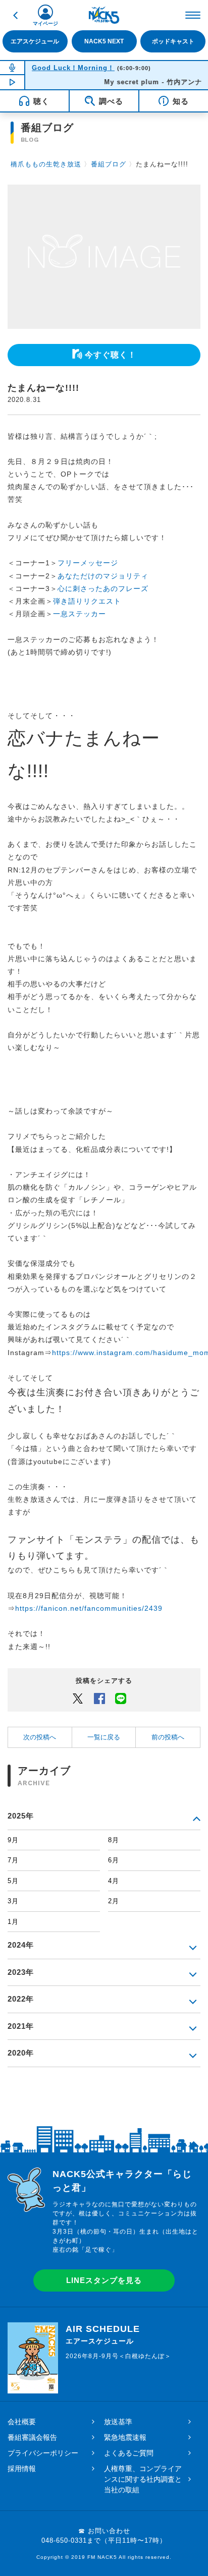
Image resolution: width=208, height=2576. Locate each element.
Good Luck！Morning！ (73, 68)
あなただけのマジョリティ (103, 576)
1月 (13, 1922)
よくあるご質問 (129, 2453)
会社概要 (22, 2422)
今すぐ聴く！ (111, 355)
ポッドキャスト (173, 41)
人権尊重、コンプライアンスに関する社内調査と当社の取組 (143, 2479)
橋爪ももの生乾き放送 (46, 164)
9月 (13, 1840)
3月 (13, 1901)
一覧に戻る (104, 1737)
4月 (114, 1881)
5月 (13, 1881)
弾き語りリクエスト (87, 601)
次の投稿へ (40, 1737)
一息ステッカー (80, 614)
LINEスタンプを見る (104, 2280)
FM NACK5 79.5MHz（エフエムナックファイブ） (104, 15)
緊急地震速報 (125, 2437)
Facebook (99, 1698)
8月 (114, 1840)
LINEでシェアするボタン (121, 1698)
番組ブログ (109, 164)
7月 (13, 1860)
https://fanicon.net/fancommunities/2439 (89, 1608)
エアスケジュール (35, 41)
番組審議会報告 (32, 2437)
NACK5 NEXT (104, 41)
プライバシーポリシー (43, 2453)
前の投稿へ (168, 1737)
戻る (15, 15)
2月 (114, 1901)
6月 (114, 1860)
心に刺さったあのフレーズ (103, 589)
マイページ (45, 23)
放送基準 (118, 2422)
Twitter (78, 1698)
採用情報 (22, 2469)
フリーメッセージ (88, 563)
